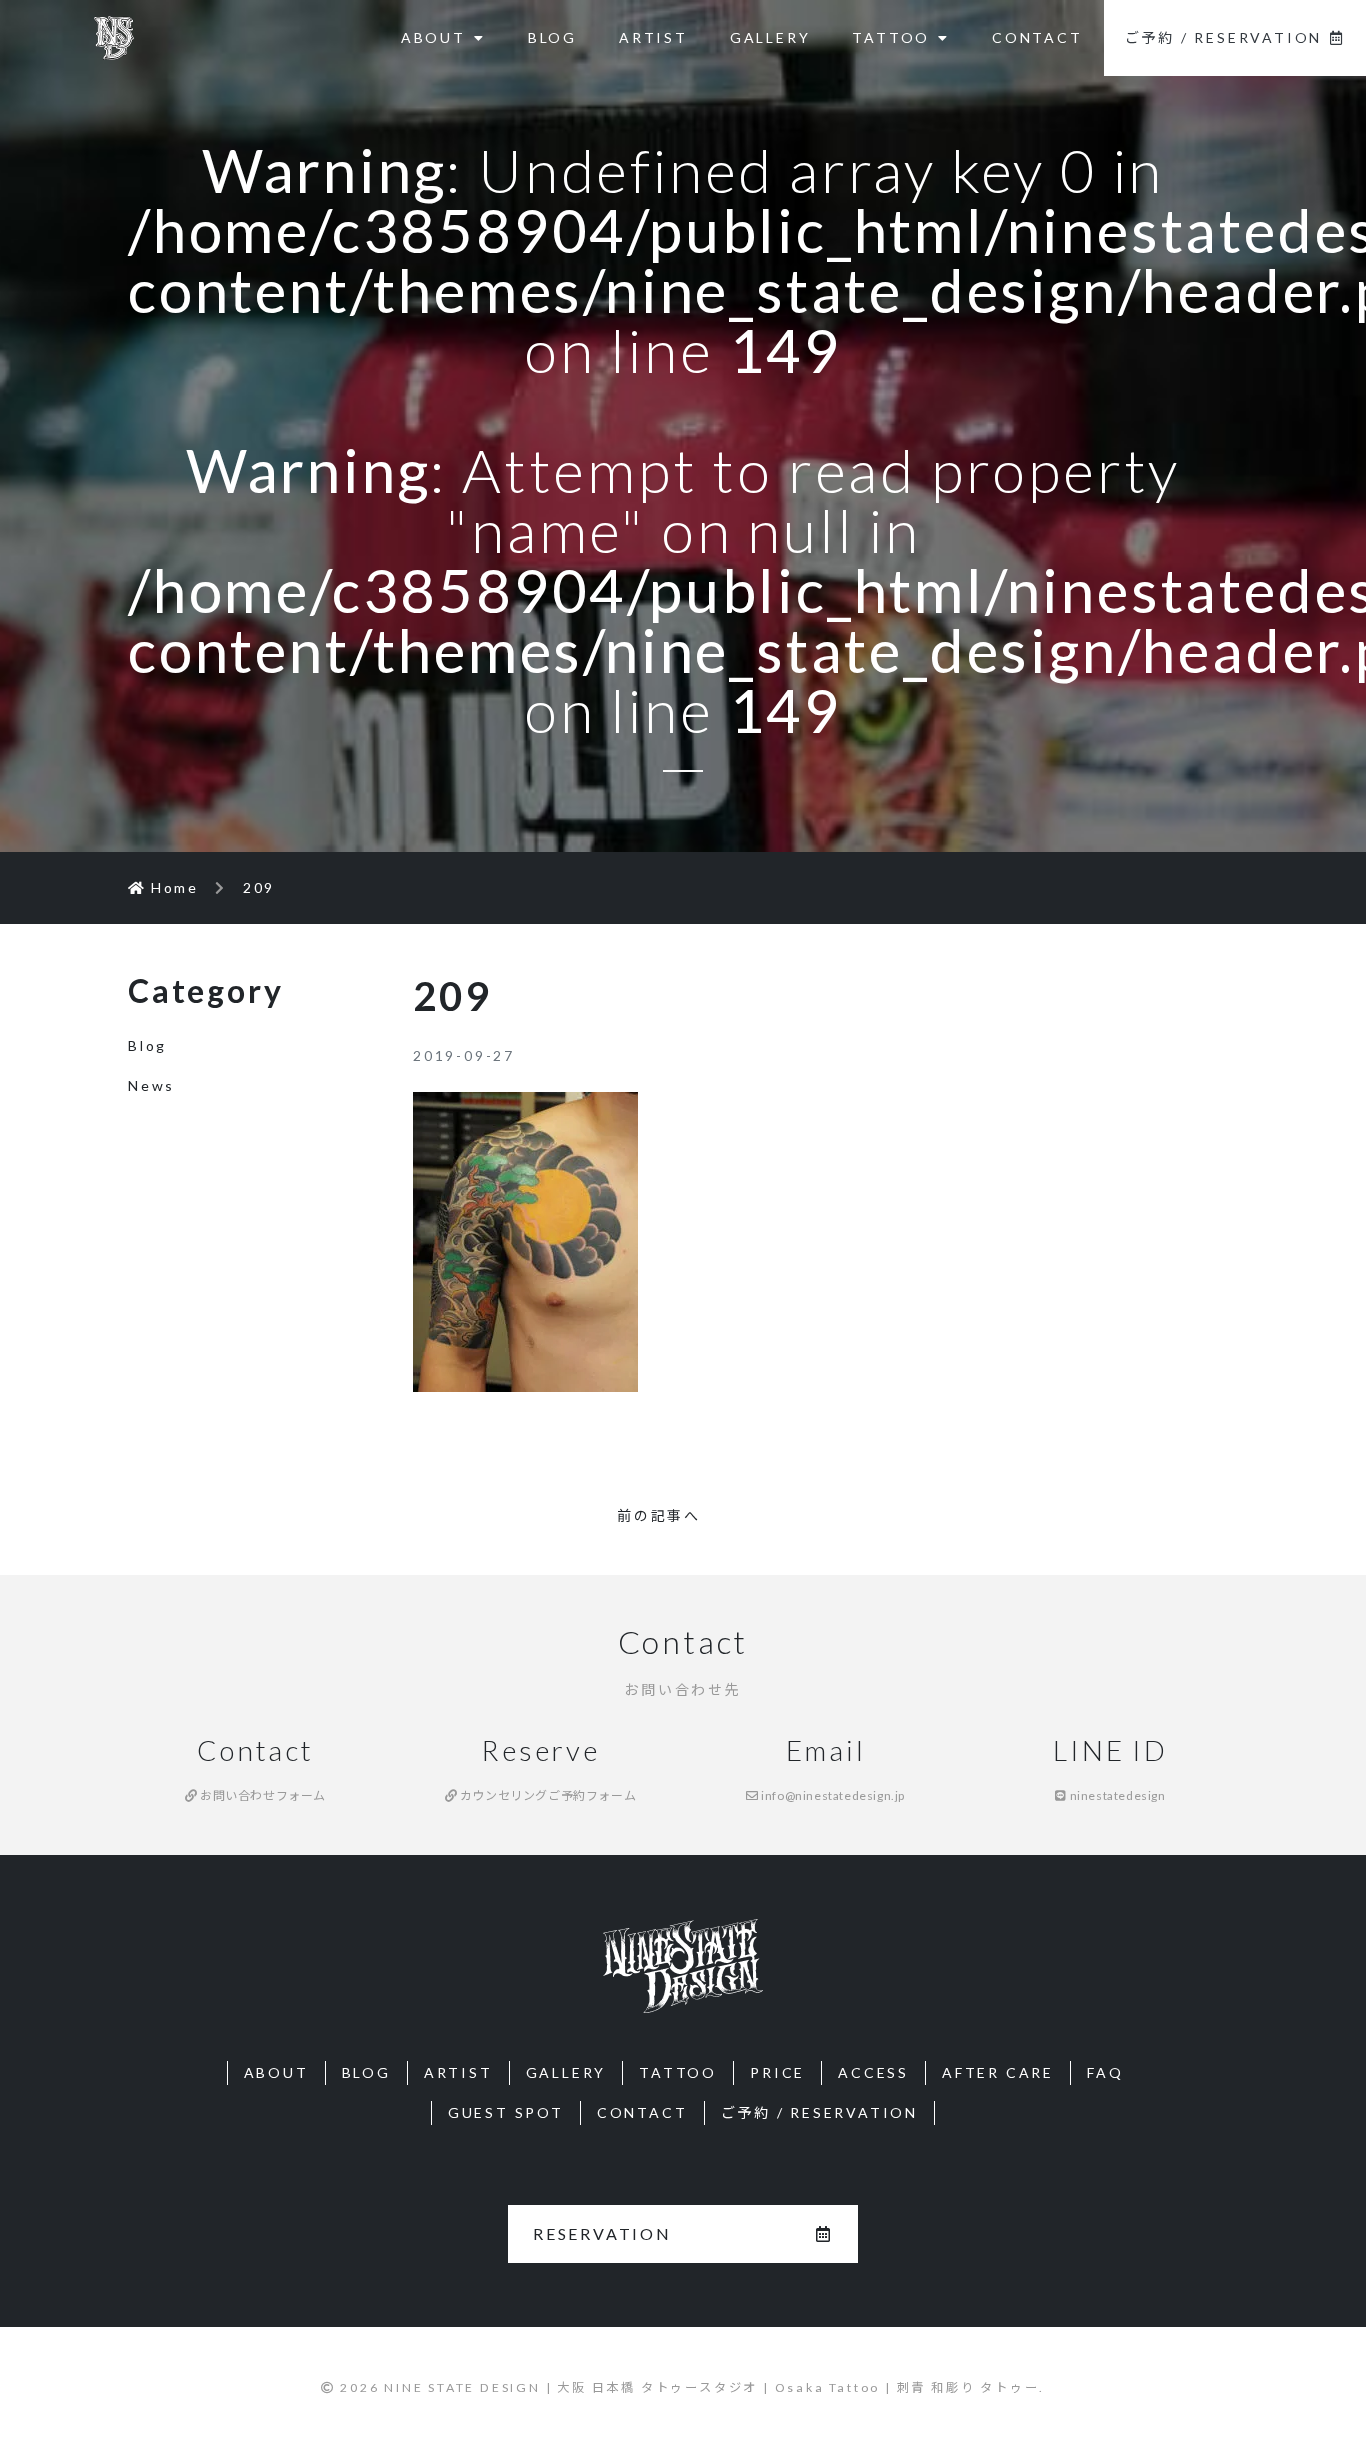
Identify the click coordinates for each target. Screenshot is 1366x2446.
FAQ (1105, 2072)
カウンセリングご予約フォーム (546, 1795)
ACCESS (873, 2072)
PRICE (777, 2072)
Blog (147, 1045)
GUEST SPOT (506, 2112)
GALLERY (770, 37)
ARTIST (653, 37)
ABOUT (433, 37)
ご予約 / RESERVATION (1224, 37)
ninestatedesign (1116, 1795)
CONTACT (1037, 37)
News (151, 1085)
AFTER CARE (998, 2072)
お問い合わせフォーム (262, 1795)
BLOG (552, 37)
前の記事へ (659, 1515)
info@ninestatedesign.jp (832, 1795)
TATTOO (891, 37)
